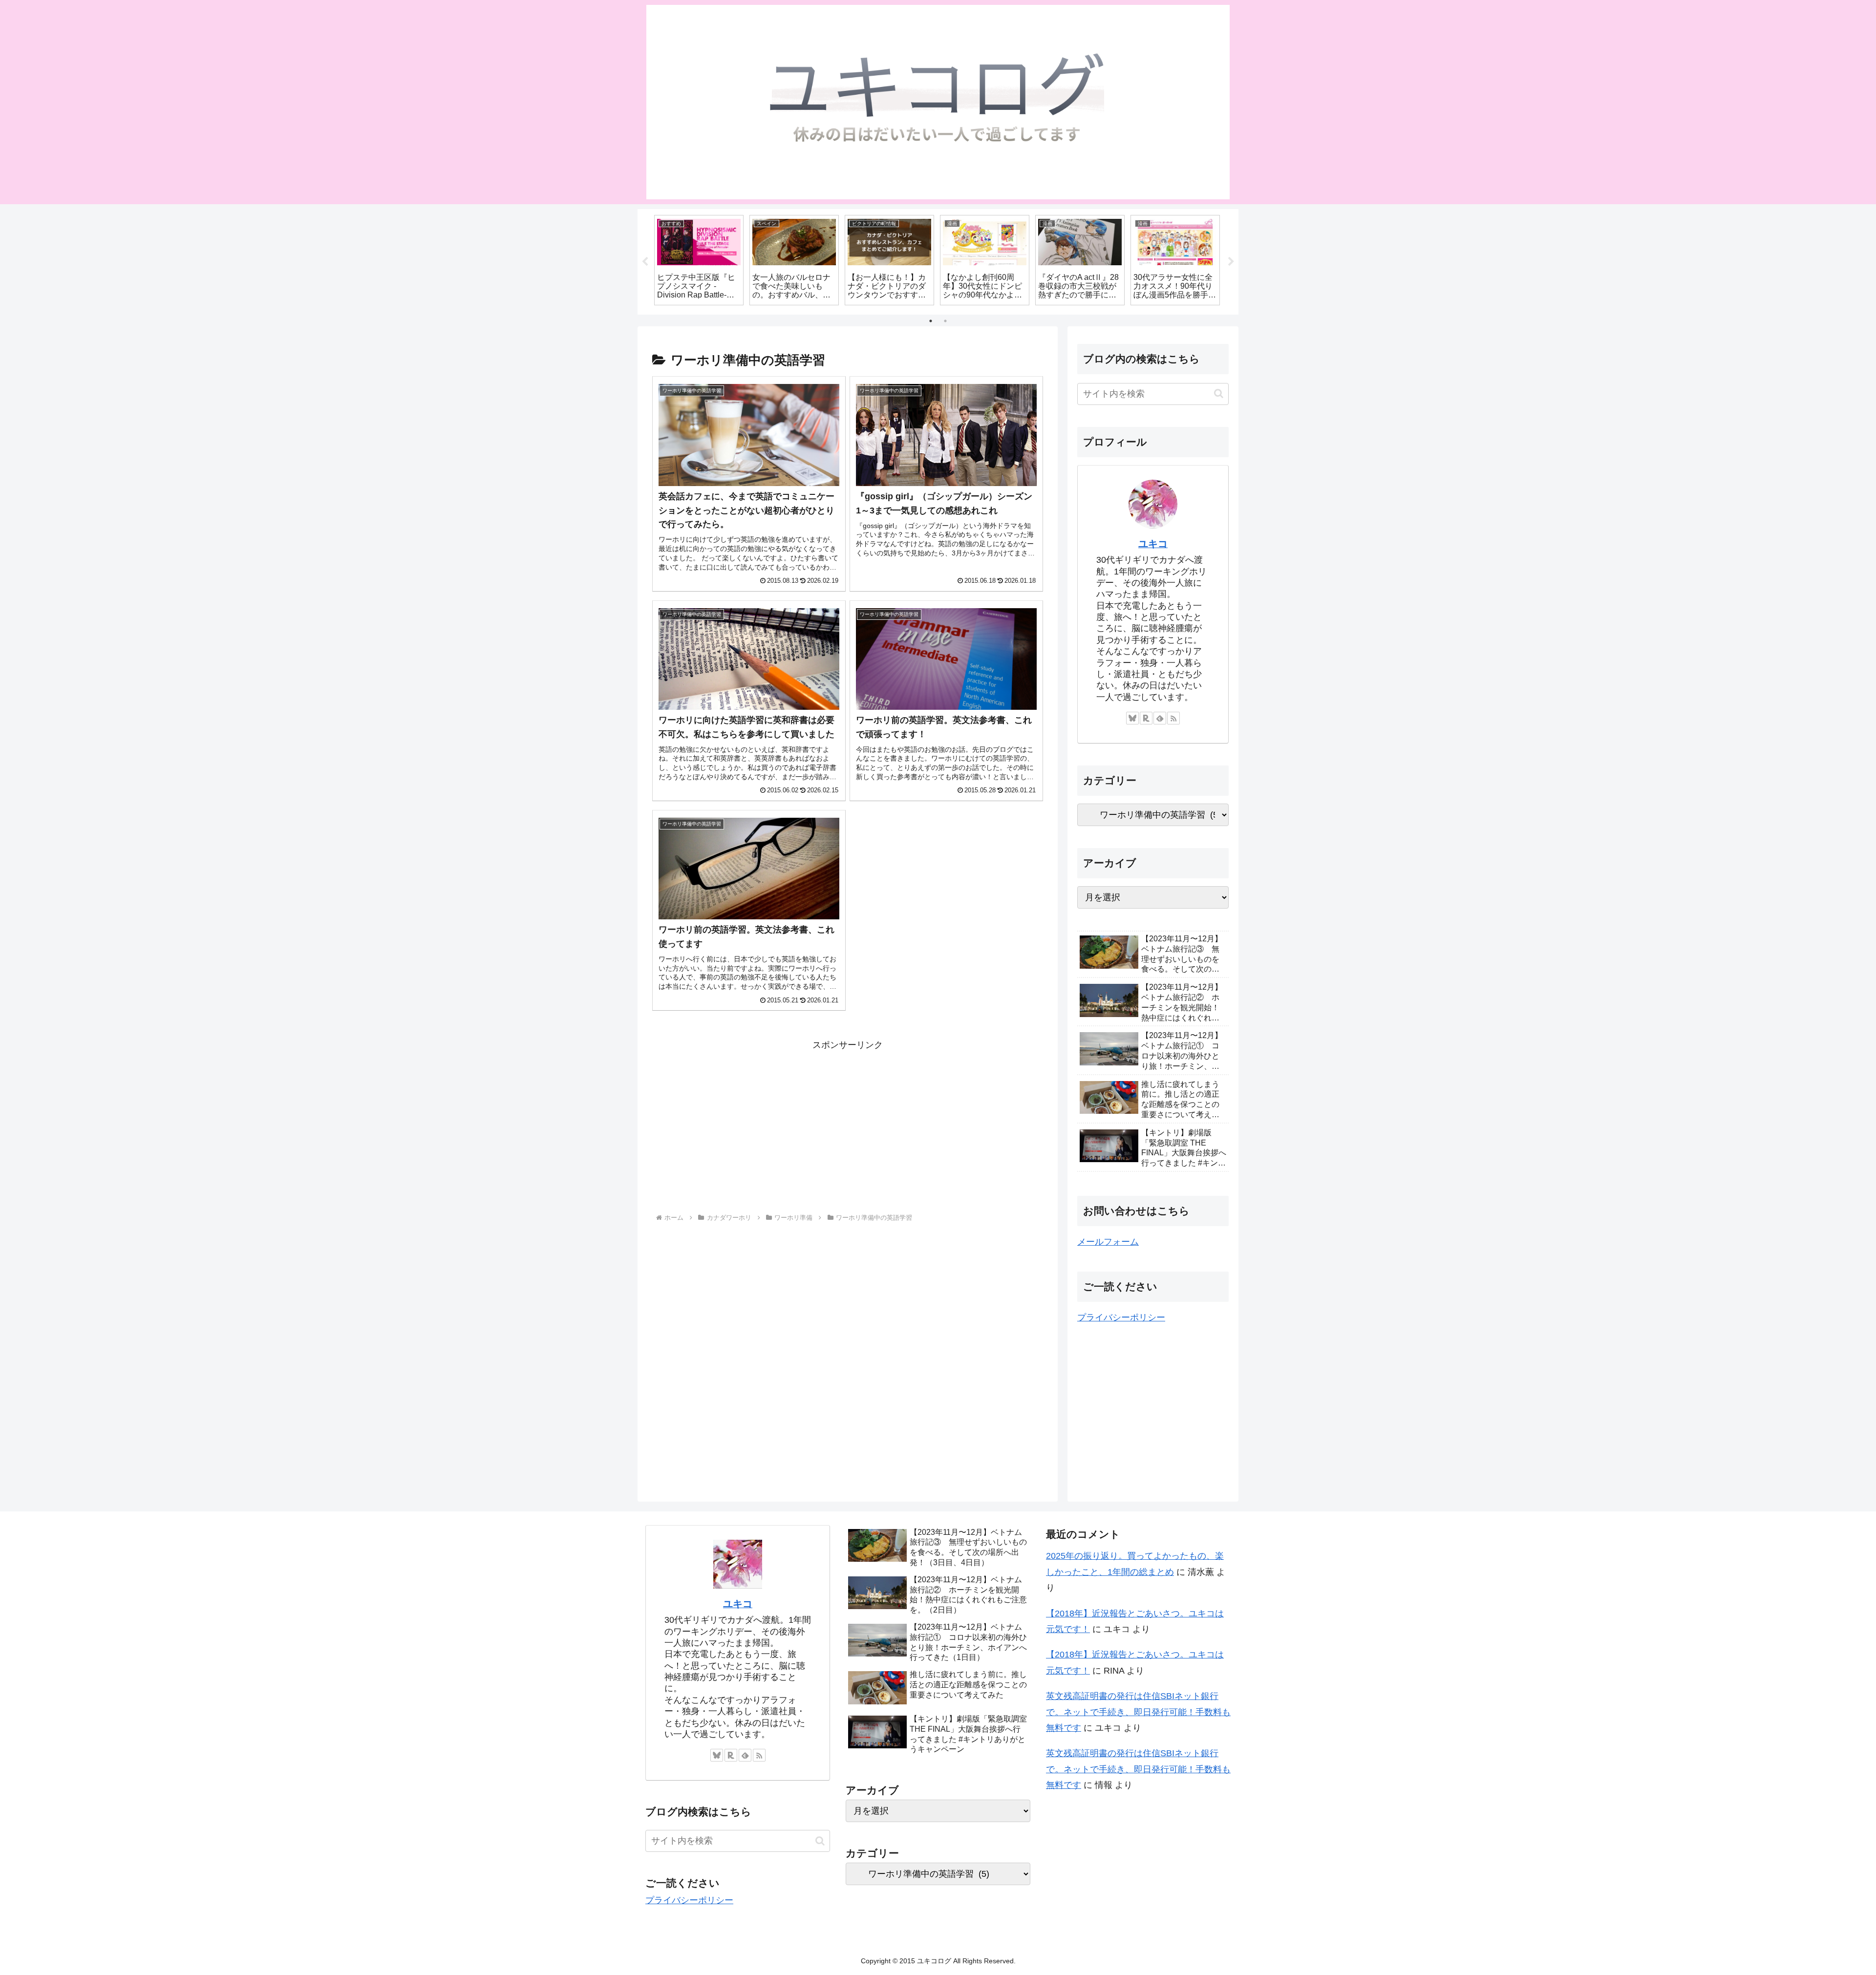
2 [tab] (945, 321)
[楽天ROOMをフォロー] (1146, 718)
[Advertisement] (848, 1122)
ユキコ (1153, 544)
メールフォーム (1108, 1242)
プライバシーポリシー (1121, 1317)
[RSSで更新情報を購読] (1173, 718)
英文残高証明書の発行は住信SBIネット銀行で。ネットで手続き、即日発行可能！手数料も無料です (1138, 1712)
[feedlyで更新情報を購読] (1160, 718)
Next (1231, 262)
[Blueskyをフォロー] (1132, 718)
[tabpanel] (699, 260)
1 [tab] (931, 321)
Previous (645, 262)
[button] (1219, 393)
